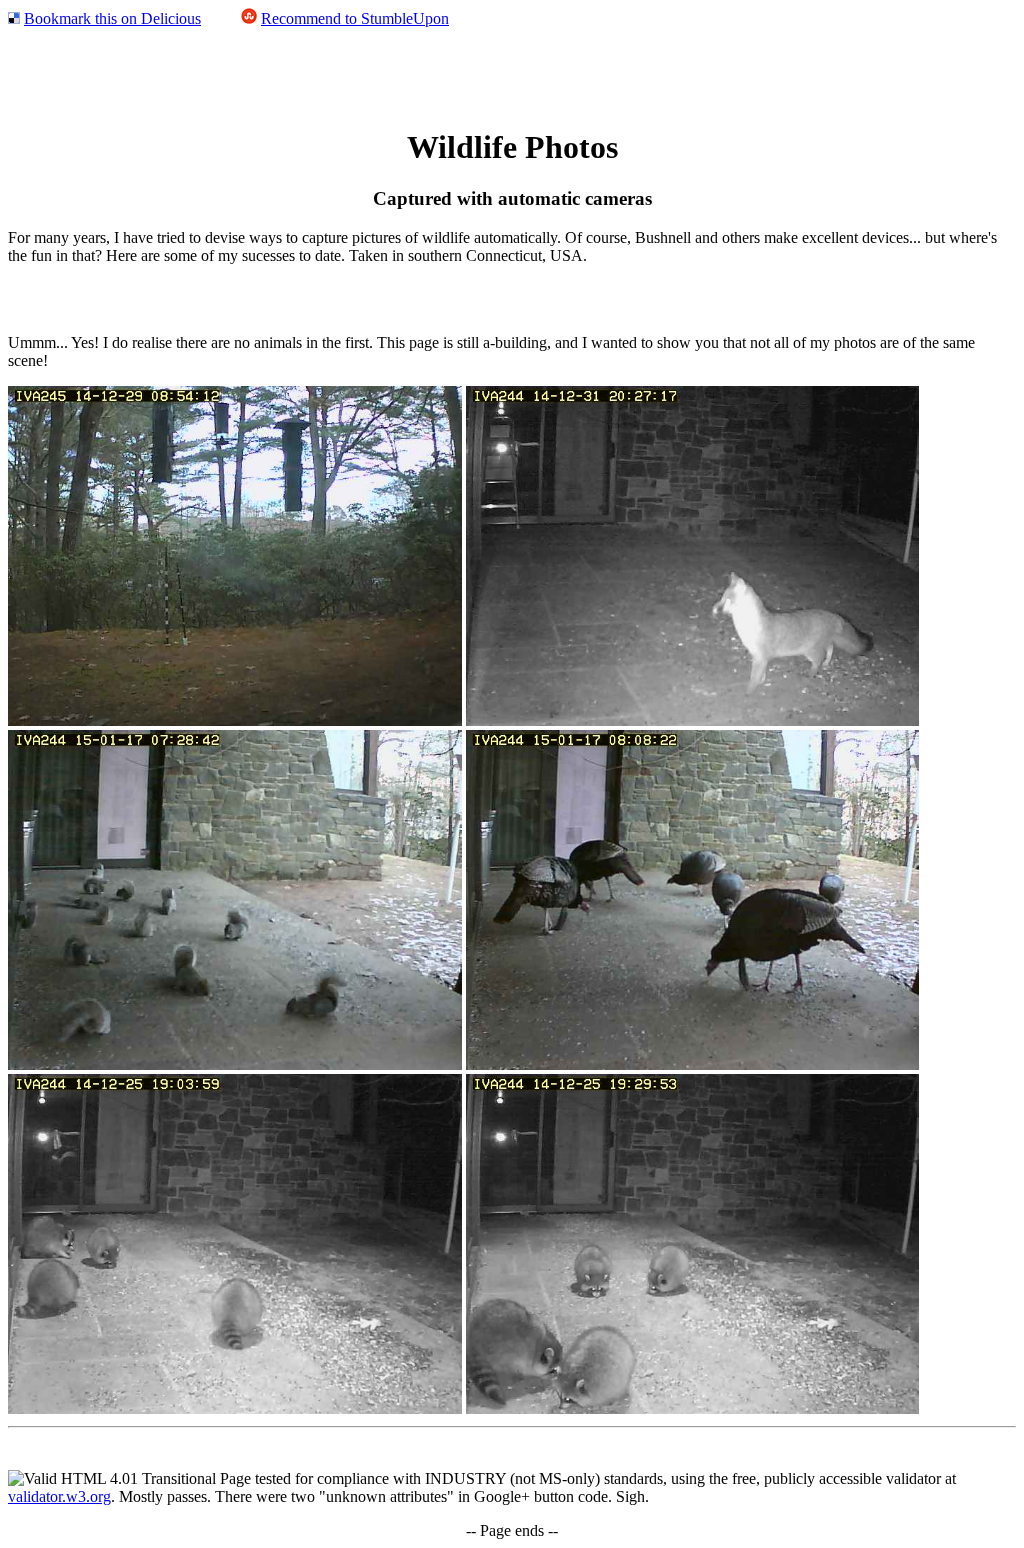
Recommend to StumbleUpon (355, 18)
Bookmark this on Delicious (112, 18)
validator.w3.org (59, 1496)
